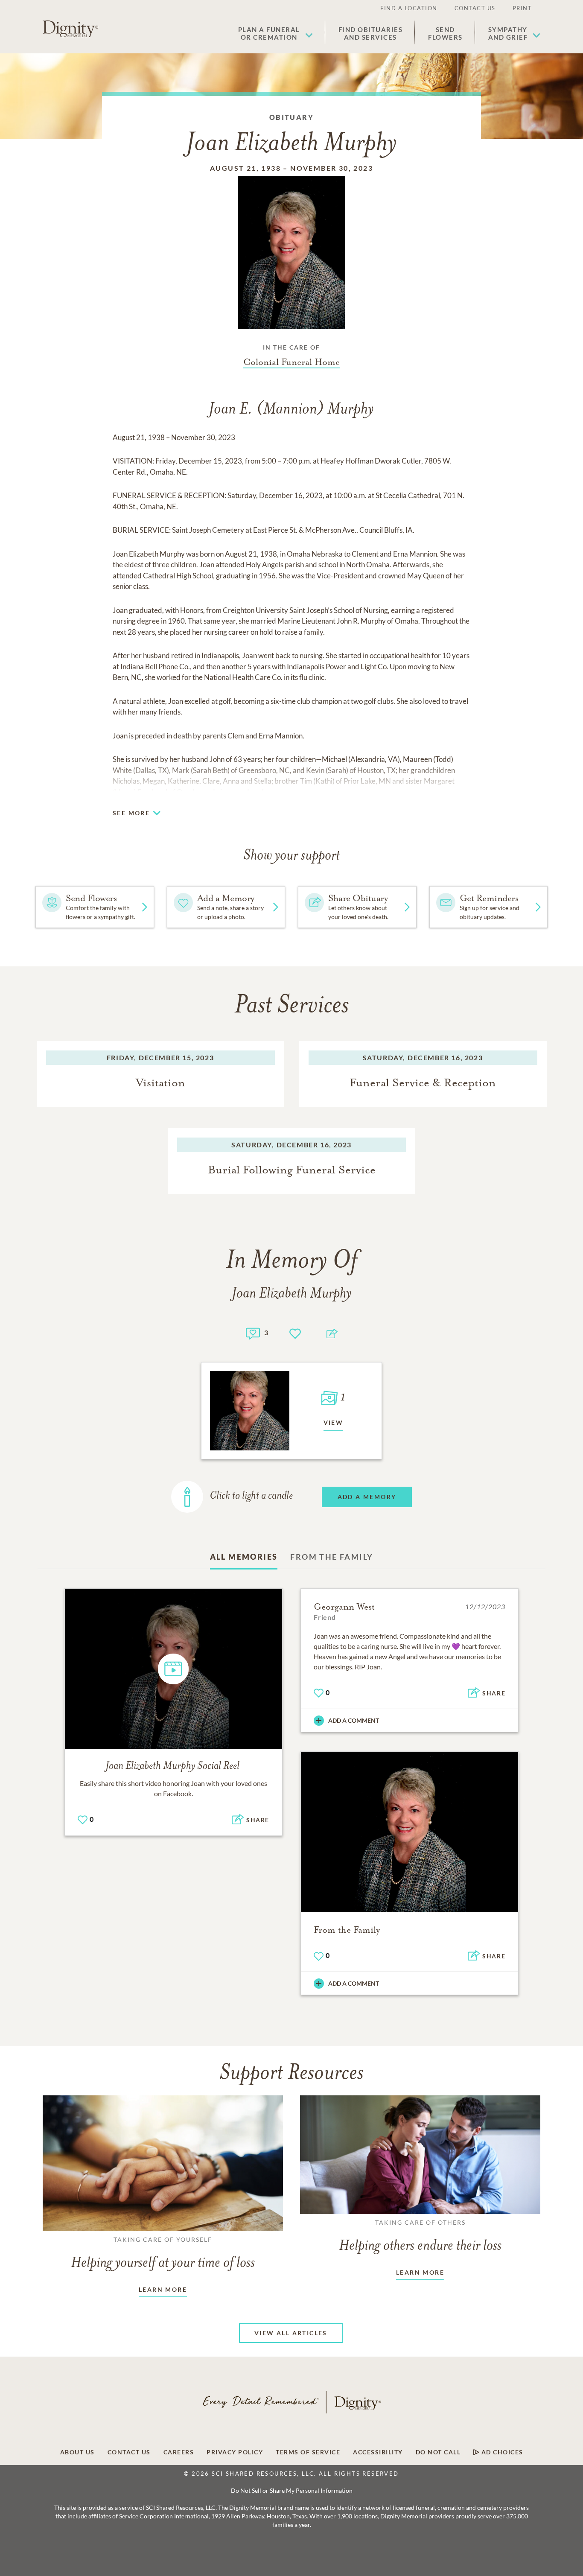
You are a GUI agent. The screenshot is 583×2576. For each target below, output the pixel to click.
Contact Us (475, 8)
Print (522, 8)
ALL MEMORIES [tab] (244, 1557)
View (334, 1422)
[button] (275, 33)
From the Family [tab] (332, 1557)
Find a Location (409, 8)
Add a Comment (354, 1720)
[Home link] (70, 29)
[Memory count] (253, 1332)
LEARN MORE (163, 2289)
